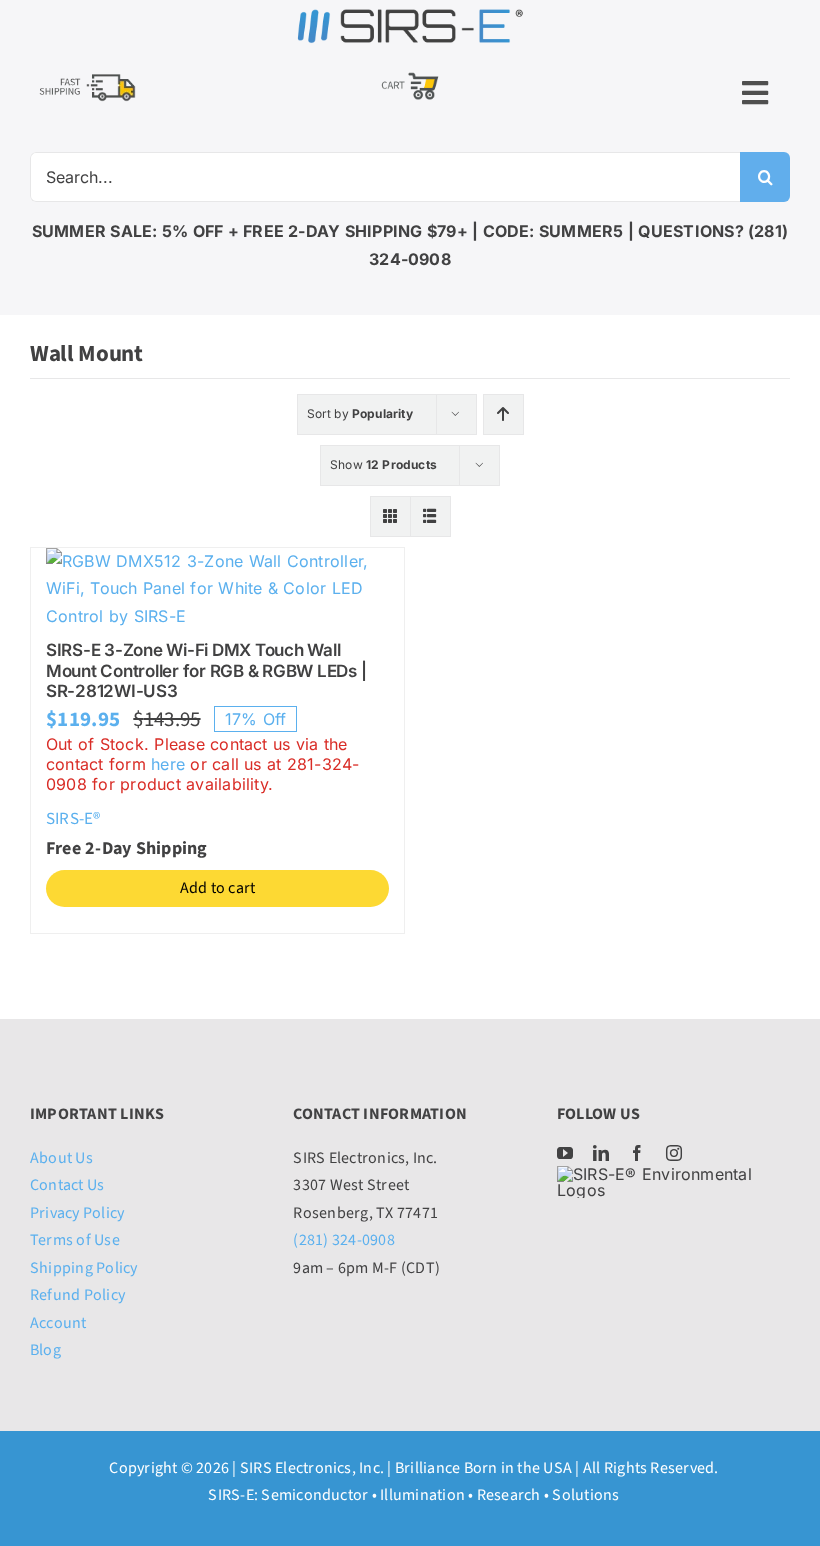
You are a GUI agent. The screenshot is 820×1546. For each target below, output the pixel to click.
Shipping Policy (84, 1268)
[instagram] (674, 1153)
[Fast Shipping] (87, 77)
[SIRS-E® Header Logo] (410, 14)
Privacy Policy (77, 1213)
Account (58, 1323)
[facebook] (637, 1153)
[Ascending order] (503, 414)
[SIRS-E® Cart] (410, 74)
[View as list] (430, 516)
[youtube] (565, 1153)
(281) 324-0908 (343, 1240)
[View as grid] (390, 516)
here (168, 764)
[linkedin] (601, 1153)
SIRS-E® (73, 819)
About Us (61, 1158)
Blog (45, 1350)
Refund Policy (77, 1295)
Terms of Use (75, 1240)
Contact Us (67, 1185)
